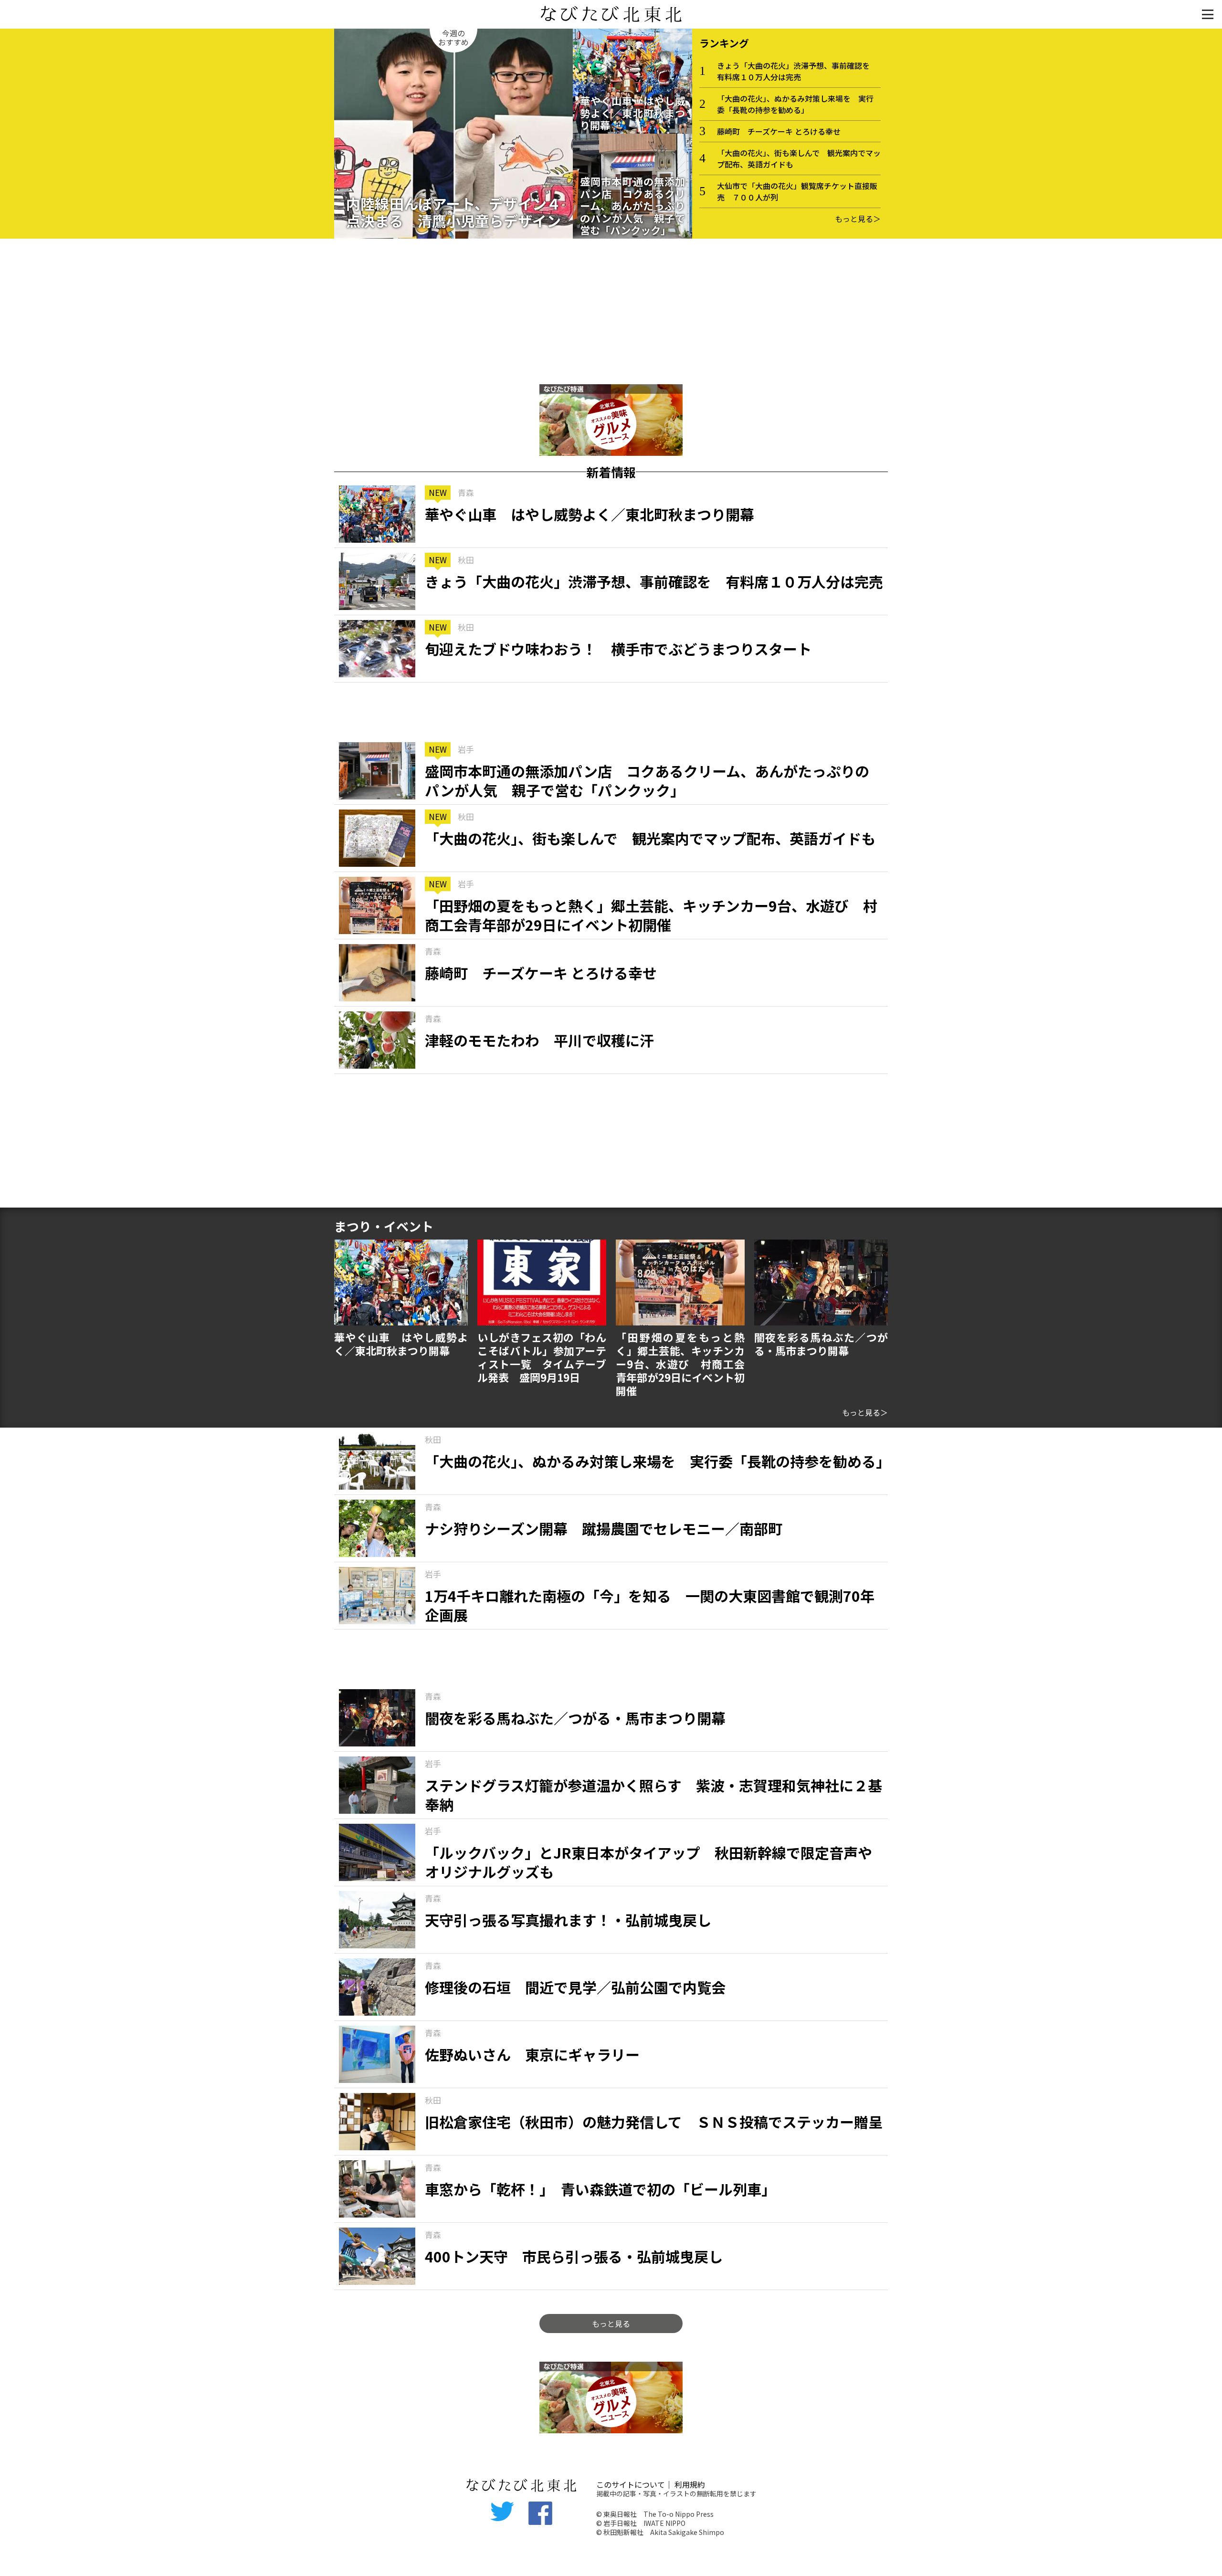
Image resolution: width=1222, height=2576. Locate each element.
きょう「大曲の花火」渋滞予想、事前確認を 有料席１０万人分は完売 (797, 71)
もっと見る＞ (858, 219)
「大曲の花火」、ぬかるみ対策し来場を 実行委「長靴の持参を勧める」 (795, 104)
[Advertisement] (611, 313)
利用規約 (690, 2484)
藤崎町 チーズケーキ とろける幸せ (779, 131)
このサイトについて (631, 2484)
